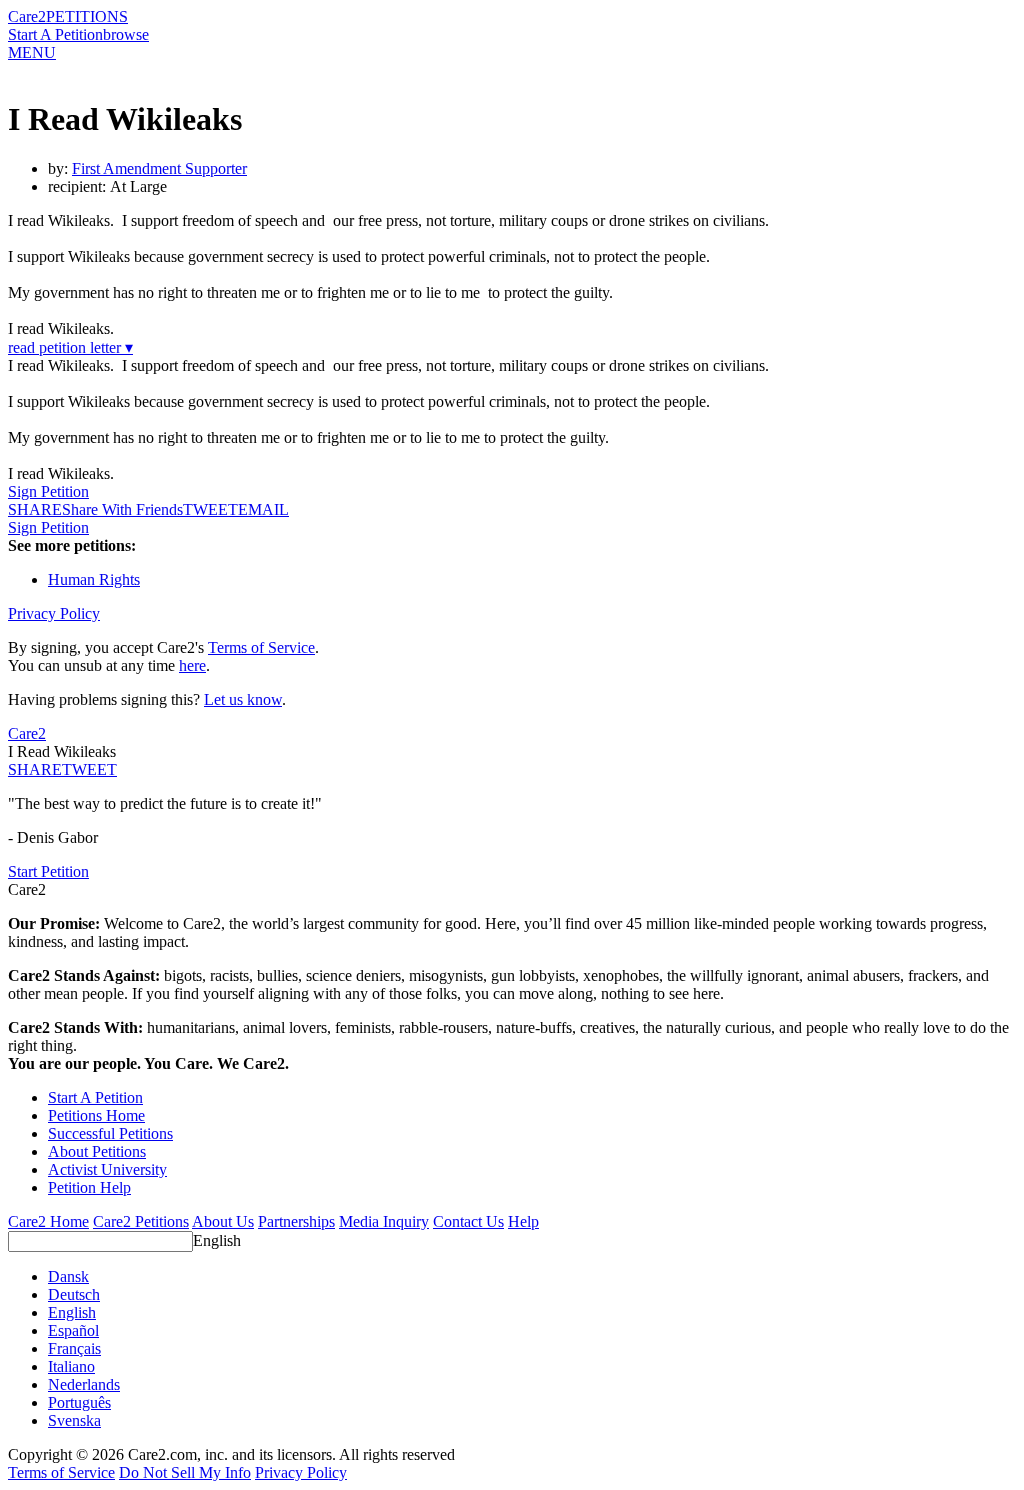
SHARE (35, 769)
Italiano (71, 1366)
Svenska (74, 1420)
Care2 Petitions (141, 1221)
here (192, 665)
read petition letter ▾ (70, 347)
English (217, 1240)
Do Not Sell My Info (185, 1472)
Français (74, 1348)
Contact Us (468, 1221)
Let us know (243, 699)
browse (126, 34)
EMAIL (263, 509)
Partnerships (296, 1221)
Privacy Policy (54, 613)
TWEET (210, 509)
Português (79, 1402)
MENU (32, 52)
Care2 (27, 16)
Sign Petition (48, 491)
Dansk (68, 1276)
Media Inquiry (384, 1221)
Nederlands (84, 1384)
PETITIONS (87, 16)
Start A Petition (55, 34)
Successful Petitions (110, 1133)
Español (73, 1330)
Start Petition (48, 871)
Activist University (107, 1169)
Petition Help (89, 1187)
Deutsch (74, 1294)
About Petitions (97, 1151)
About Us (223, 1221)
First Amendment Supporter (159, 168)
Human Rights (94, 579)
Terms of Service (261, 647)
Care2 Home (48, 1221)
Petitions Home (96, 1115)
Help (523, 1221)
